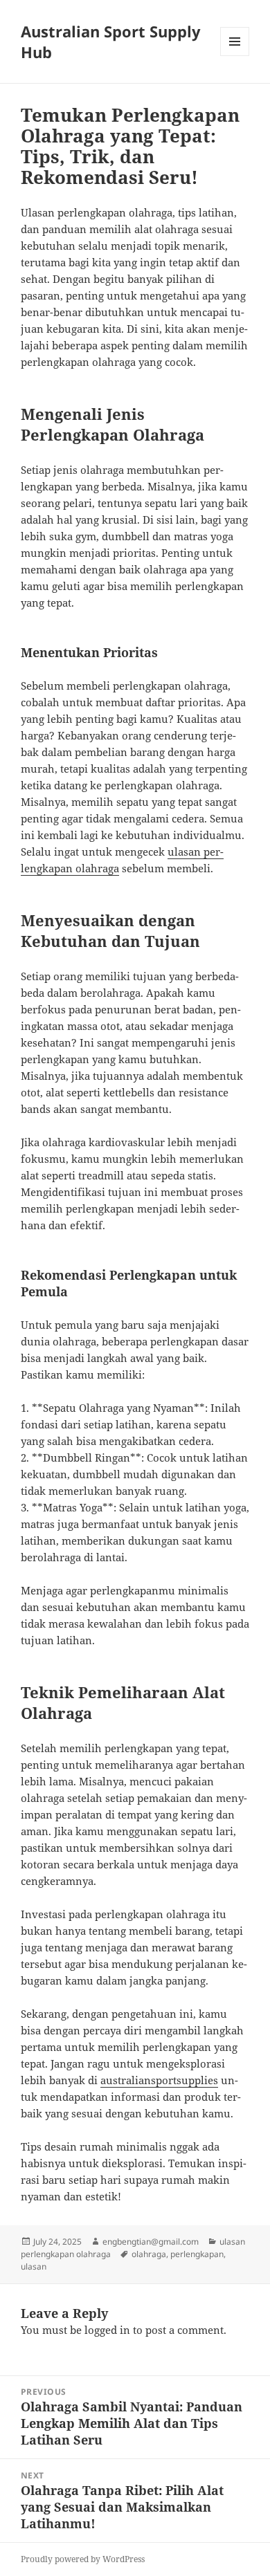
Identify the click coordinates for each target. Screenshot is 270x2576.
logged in (107, 2330)
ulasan (34, 2266)
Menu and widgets (235, 56)
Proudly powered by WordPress (83, 2559)
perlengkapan (197, 2254)
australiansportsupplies (159, 2080)
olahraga (149, 2254)
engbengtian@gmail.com (151, 2242)
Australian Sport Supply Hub (111, 42)
